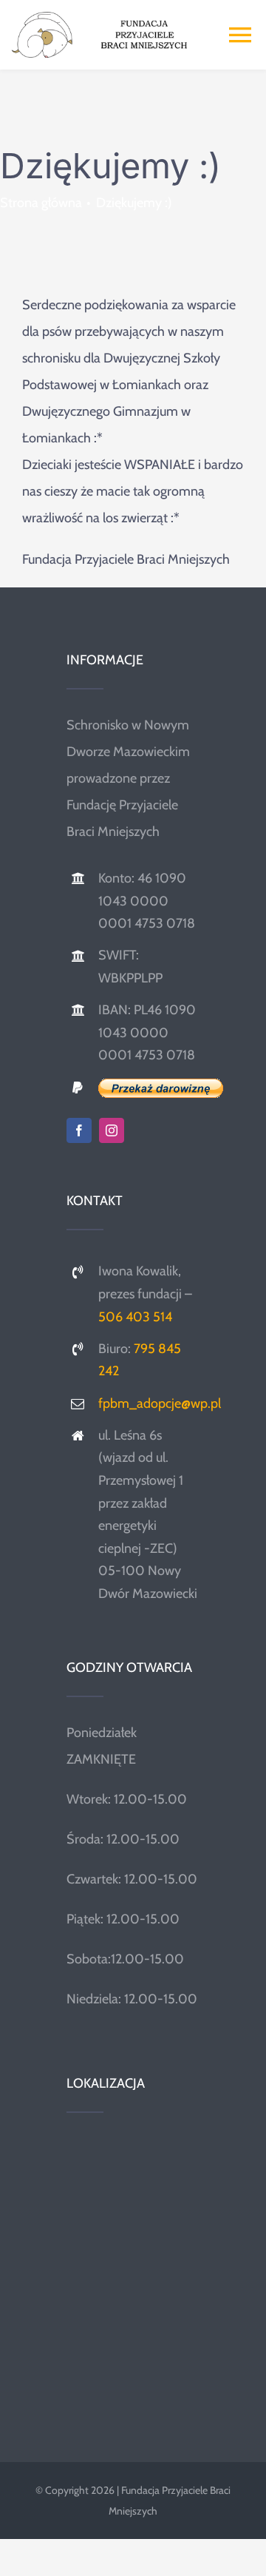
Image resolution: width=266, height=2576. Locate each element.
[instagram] (112, 1130)
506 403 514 (135, 1317)
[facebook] (79, 1130)
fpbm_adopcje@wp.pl (160, 1403)
